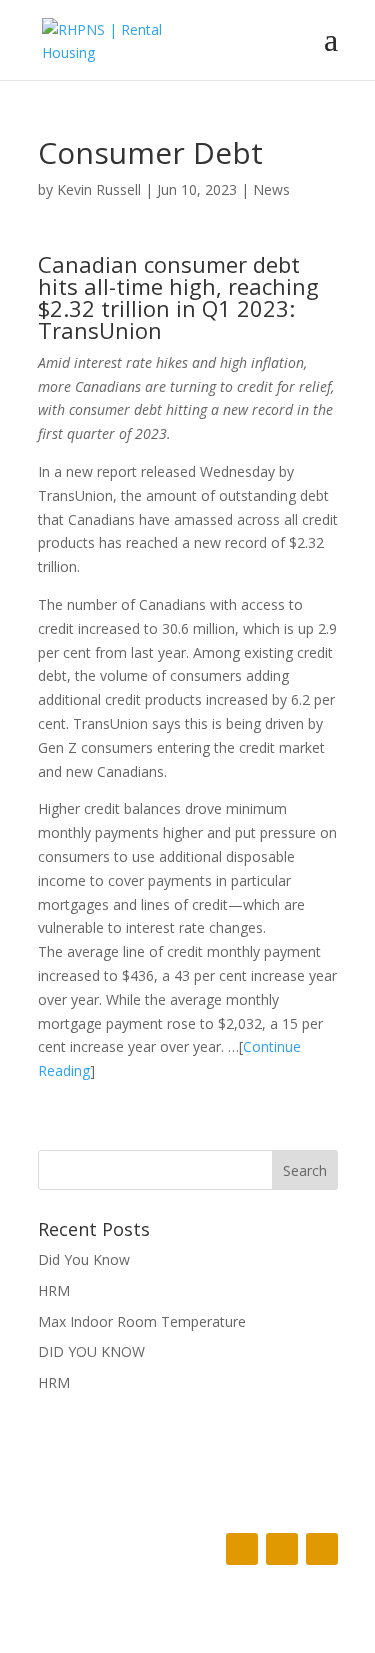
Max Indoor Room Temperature (142, 1321)
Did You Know (84, 1259)
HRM (54, 1290)
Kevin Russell (99, 189)
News (271, 189)
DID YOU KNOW (91, 1351)
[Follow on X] (282, 1549)
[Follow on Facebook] (242, 1549)
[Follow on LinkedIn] (322, 1549)
